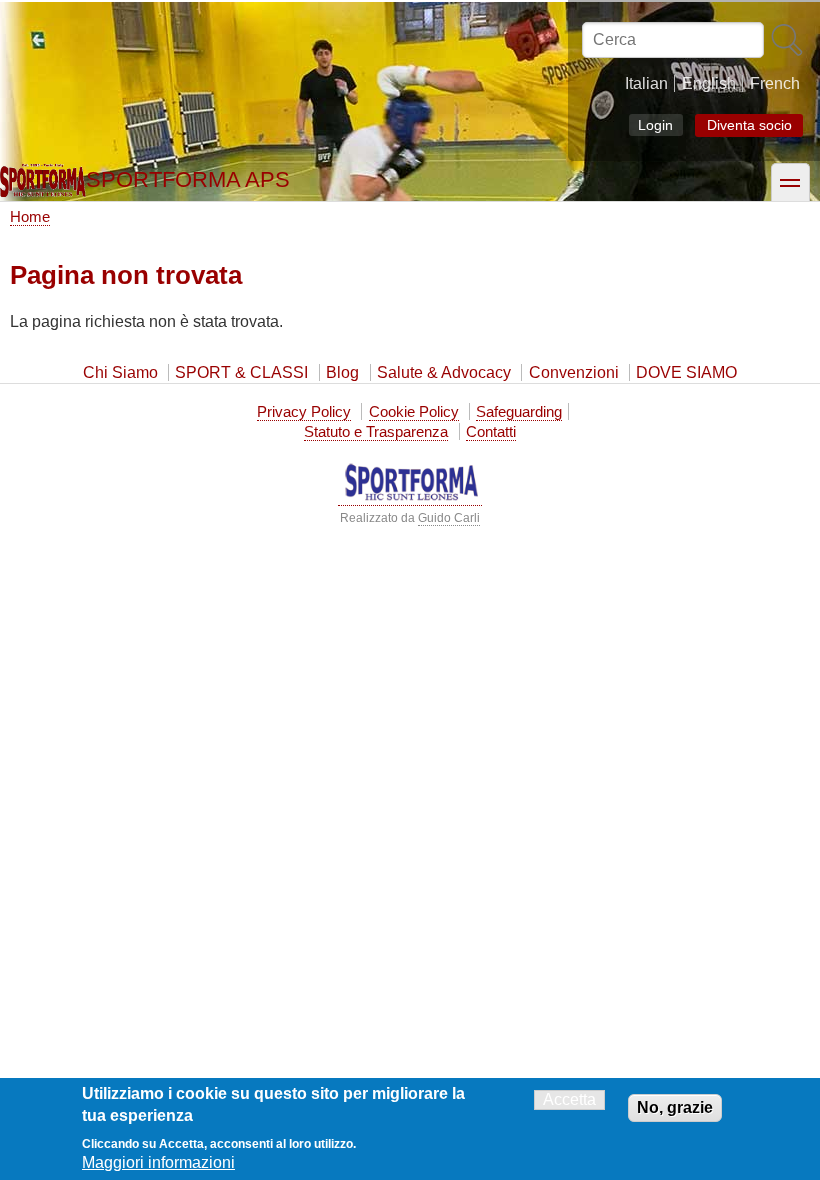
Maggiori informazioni (158, 1162)
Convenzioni (574, 372)
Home (30, 216)
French (775, 83)
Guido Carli (449, 518)
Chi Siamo (120, 372)
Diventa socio (749, 125)
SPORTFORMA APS (188, 179)
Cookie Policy (414, 411)
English (709, 83)
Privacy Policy (304, 411)
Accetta (569, 1099)
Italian (646, 83)
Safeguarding (519, 411)
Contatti (491, 431)
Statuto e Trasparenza (376, 431)
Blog (342, 372)
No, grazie (675, 1107)
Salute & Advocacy (444, 372)
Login (655, 124)
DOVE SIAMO (686, 372)
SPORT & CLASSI (241, 372)
